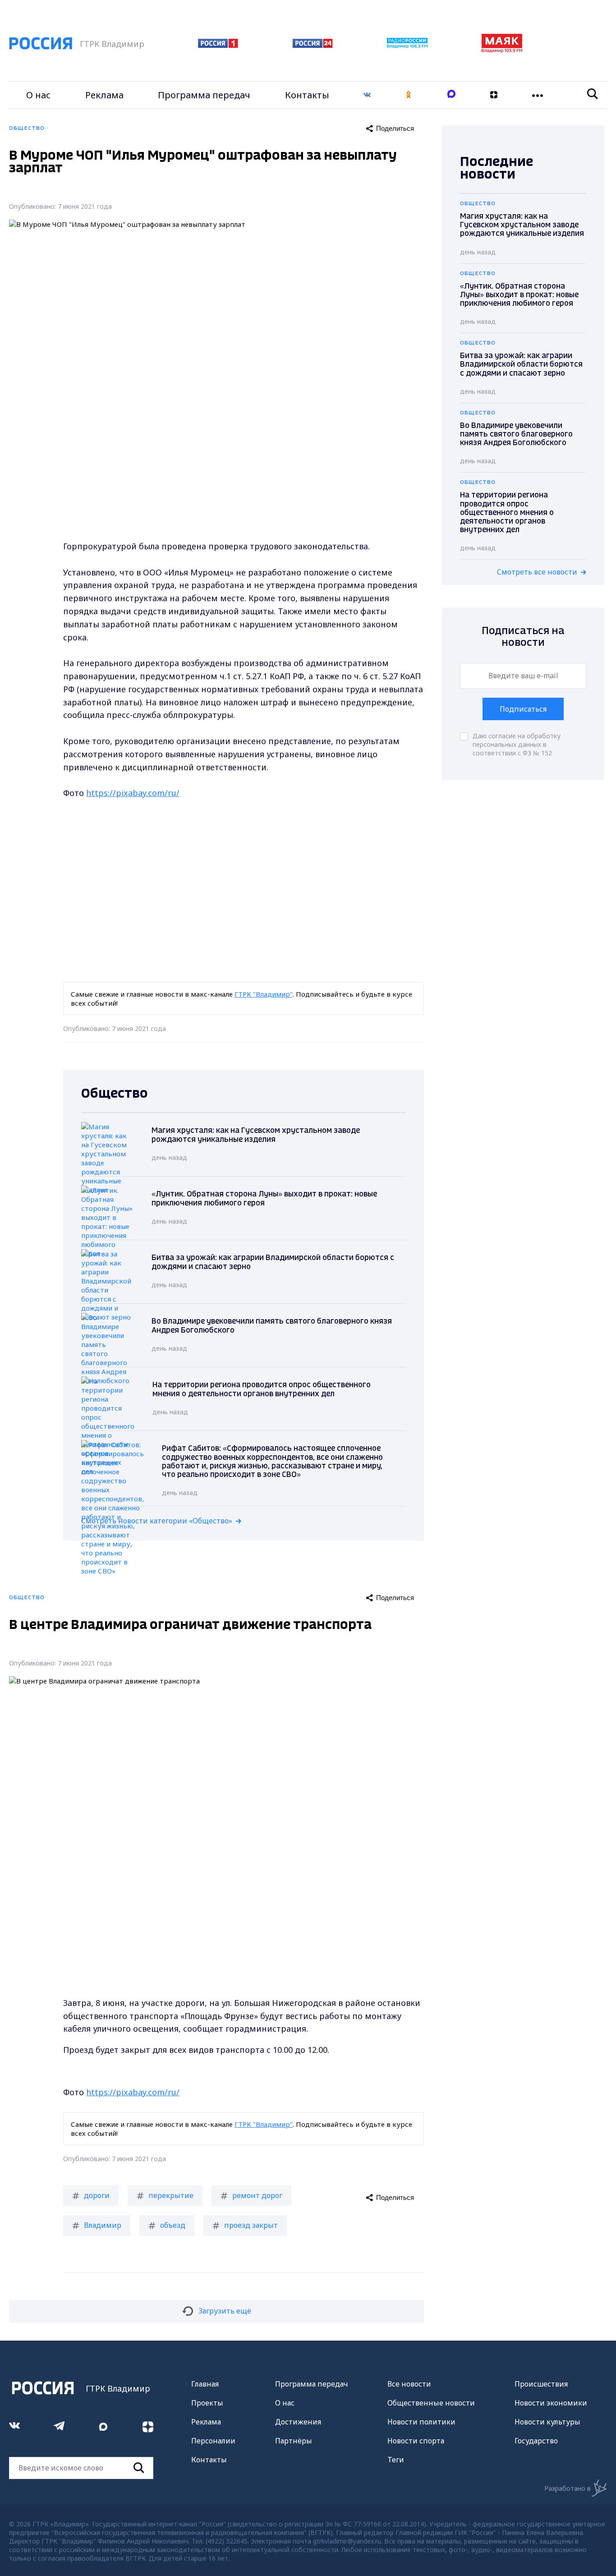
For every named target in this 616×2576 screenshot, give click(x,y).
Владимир (103, 2225)
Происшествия (541, 2384)
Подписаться (523, 709)
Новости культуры (547, 2422)
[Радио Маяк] (502, 50)
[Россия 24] (313, 45)
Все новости (409, 2384)
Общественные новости (431, 2403)
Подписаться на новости (523, 637)
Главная (205, 2384)
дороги (97, 2195)
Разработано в (568, 2488)
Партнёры (294, 2441)
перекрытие (171, 2195)
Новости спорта (416, 2441)
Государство (536, 2441)
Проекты (207, 2403)
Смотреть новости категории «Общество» (157, 1521)
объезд (173, 2225)
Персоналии (213, 2441)
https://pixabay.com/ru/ (133, 793)
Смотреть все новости (537, 572)
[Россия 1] (218, 45)
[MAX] (451, 95)
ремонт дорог (257, 2195)
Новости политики (421, 2422)
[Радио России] (407, 46)
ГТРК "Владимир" (264, 994)
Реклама (104, 95)
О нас (38, 95)
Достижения (298, 2422)
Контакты (307, 95)
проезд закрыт (251, 2225)
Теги (396, 2460)
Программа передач (204, 95)
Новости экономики (551, 2403)
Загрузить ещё (225, 2311)
